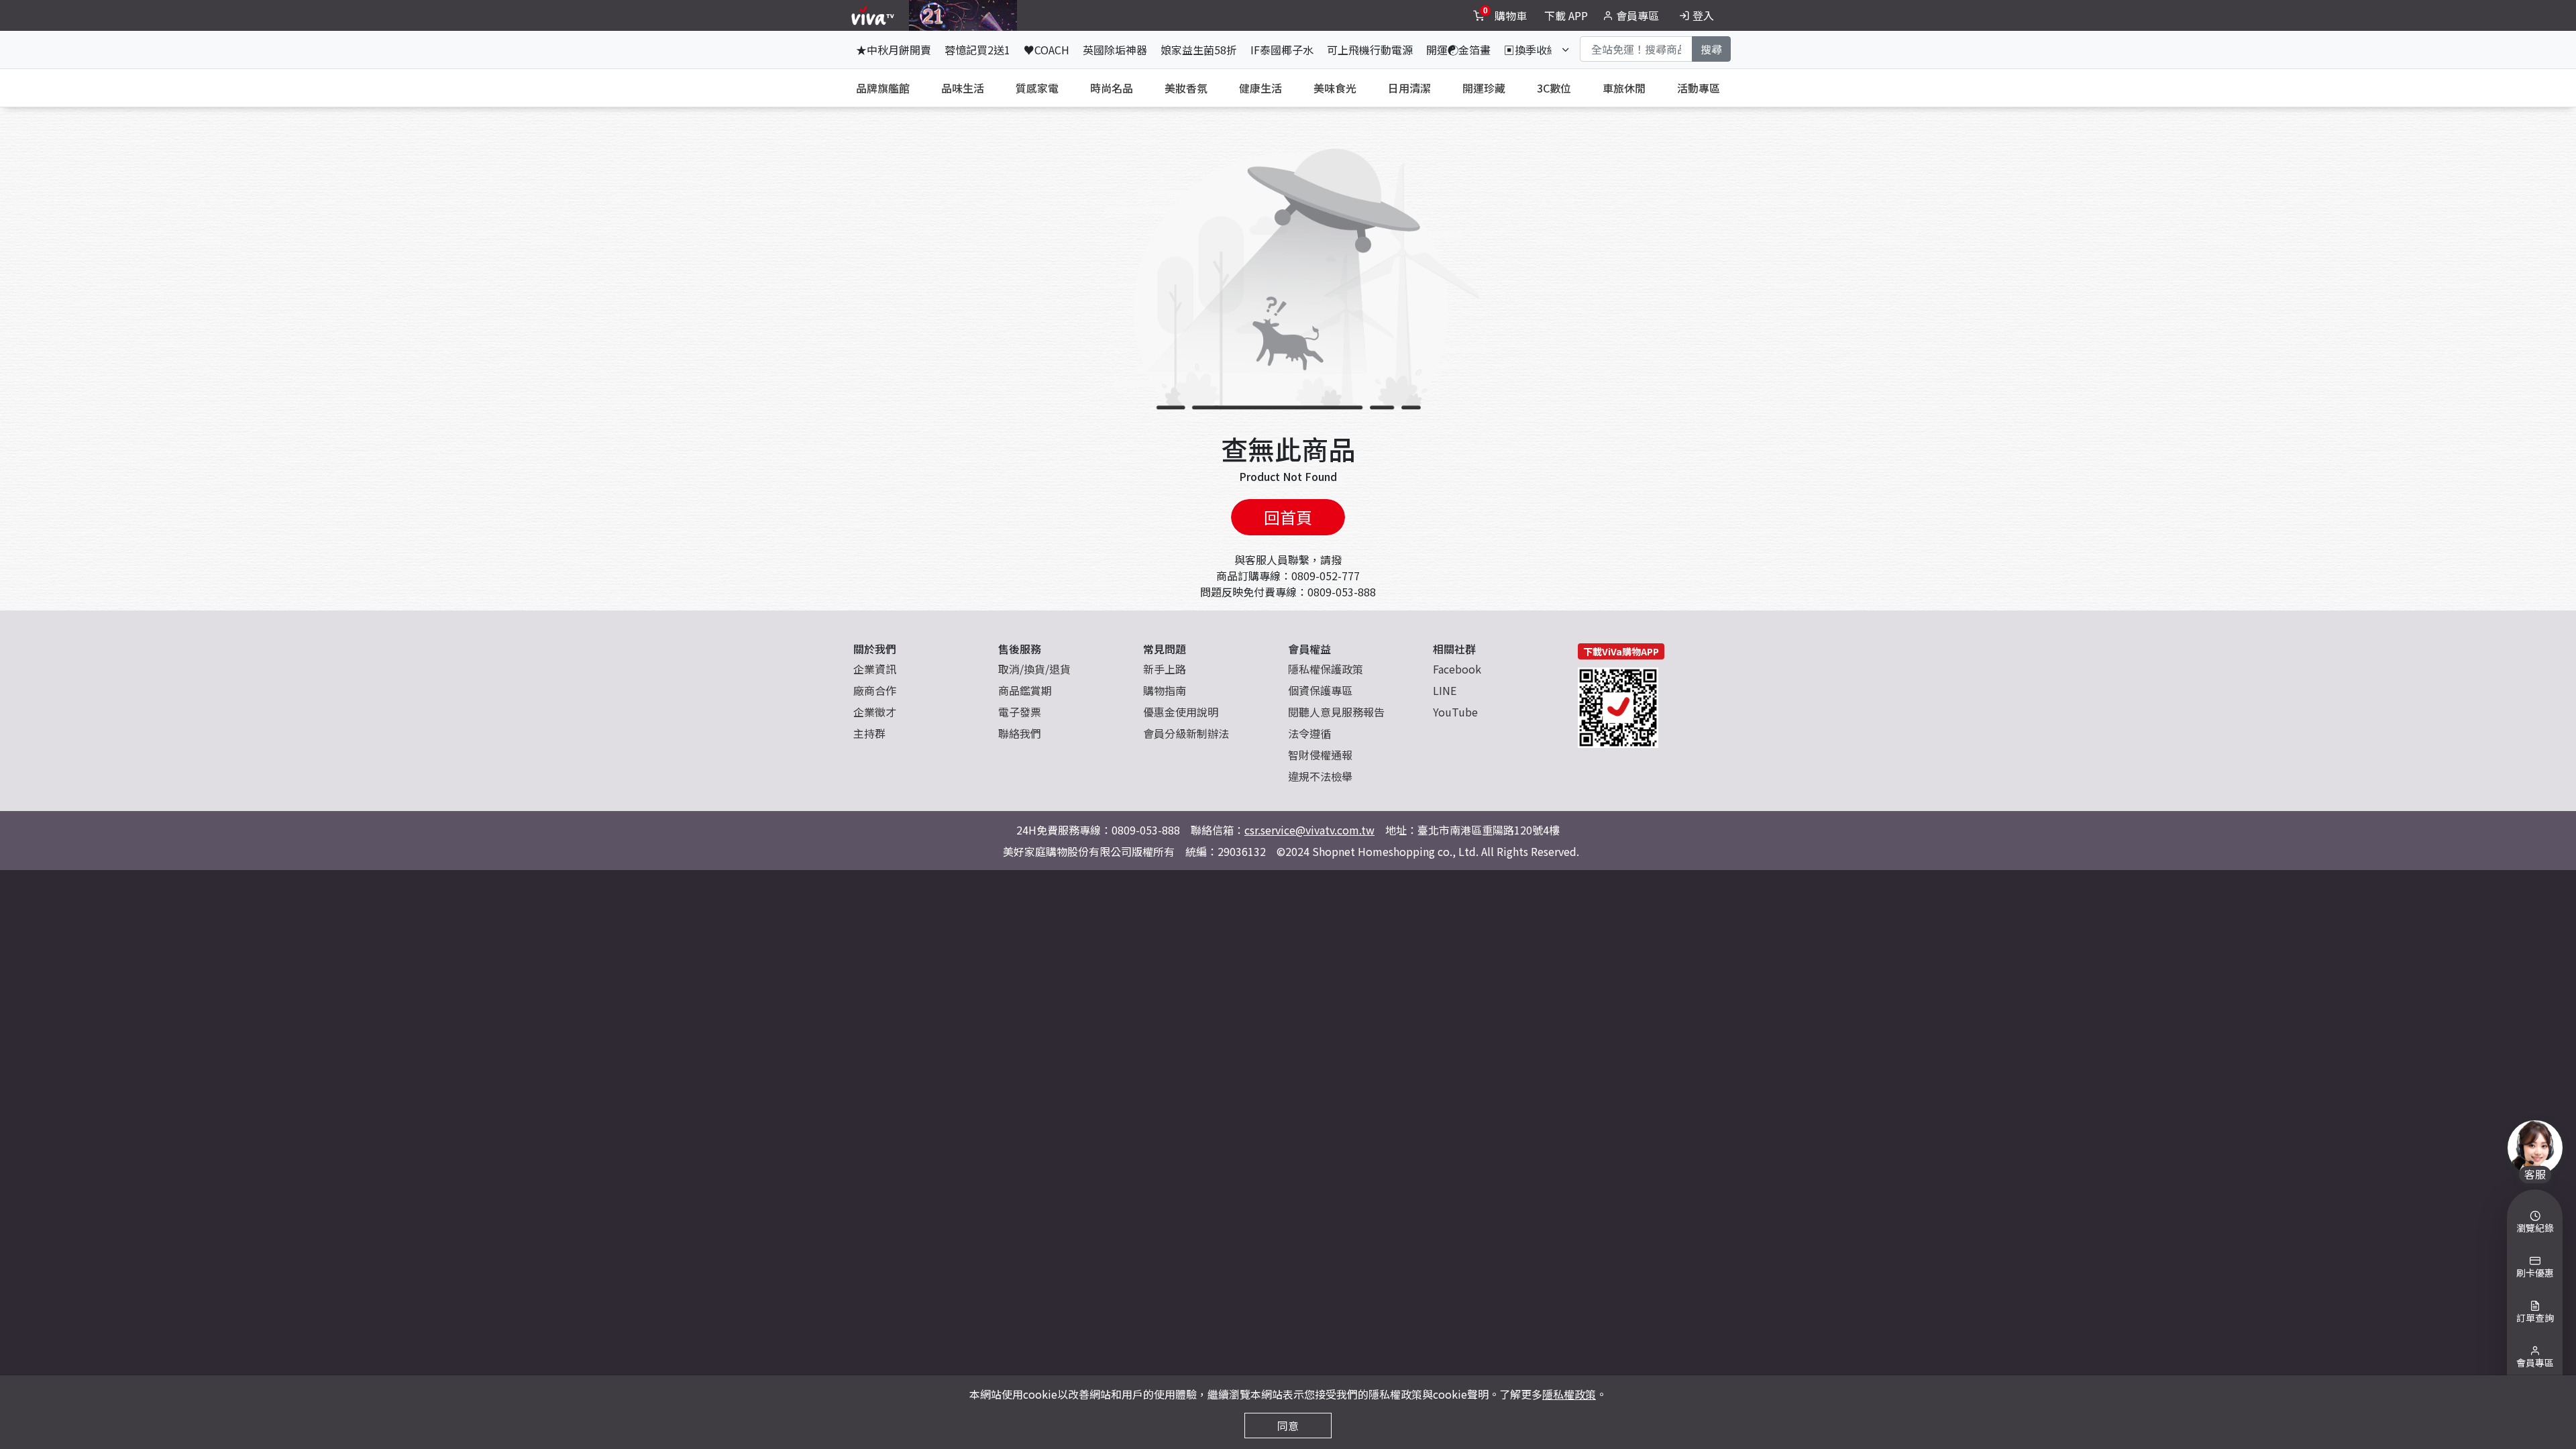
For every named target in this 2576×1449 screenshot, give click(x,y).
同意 (1288, 1426)
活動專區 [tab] (1699, 88)
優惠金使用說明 (1181, 712)
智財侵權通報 (1320, 755)
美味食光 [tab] (1335, 88)
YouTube (1455, 712)
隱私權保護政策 (1326, 669)
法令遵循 (1309, 733)
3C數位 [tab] (1554, 88)
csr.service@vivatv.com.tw (1309, 830)
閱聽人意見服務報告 (1336, 712)
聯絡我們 (1020, 733)
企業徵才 (875, 712)
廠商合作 (875, 690)
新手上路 (1165, 669)
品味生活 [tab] (963, 88)
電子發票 (1020, 712)
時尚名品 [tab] (1112, 88)
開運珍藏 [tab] (1484, 88)
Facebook (1457, 669)
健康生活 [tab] (1260, 88)
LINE (1445, 690)
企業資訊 (875, 669)
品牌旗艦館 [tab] (883, 88)
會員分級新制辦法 (1186, 733)
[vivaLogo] (874, 15)
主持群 (869, 733)
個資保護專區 (1320, 690)
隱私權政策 (1569, 1394)
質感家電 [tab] (1037, 88)
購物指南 (1165, 690)
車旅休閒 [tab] (1624, 88)
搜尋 (1711, 49)
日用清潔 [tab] (1409, 88)
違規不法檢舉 (1320, 776)
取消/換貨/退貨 (1034, 669)
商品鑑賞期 (1025, 690)
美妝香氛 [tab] (1186, 88)
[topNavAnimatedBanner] (963, 15)
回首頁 (1288, 517)
